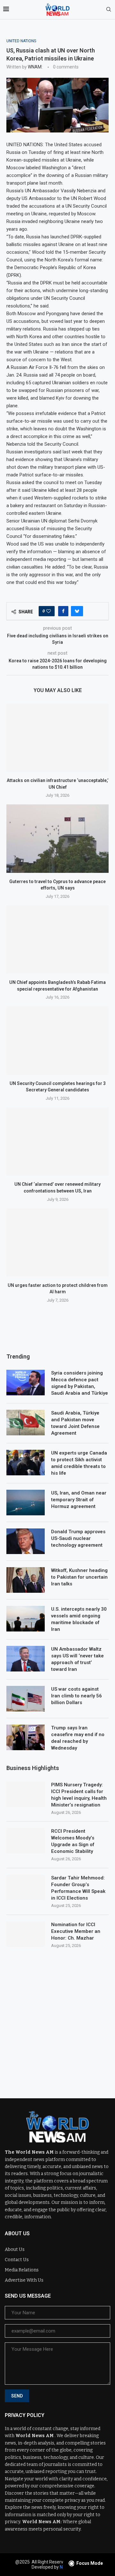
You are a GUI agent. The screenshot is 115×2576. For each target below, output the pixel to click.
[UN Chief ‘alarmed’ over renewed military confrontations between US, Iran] (57, 1141)
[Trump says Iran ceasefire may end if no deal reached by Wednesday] (26, 1737)
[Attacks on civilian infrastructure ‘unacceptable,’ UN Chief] (57, 738)
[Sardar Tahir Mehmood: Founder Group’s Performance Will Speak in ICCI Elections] (26, 1887)
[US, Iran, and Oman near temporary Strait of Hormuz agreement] (26, 1503)
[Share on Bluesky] (77, 611)
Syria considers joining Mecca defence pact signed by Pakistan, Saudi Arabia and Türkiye (80, 1383)
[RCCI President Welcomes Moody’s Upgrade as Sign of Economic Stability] (26, 1841)
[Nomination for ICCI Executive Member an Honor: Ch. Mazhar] (26, 1934)
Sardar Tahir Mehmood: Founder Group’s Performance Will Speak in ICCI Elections (78, 1888)
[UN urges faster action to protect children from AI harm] (57, 1243)
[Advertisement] (57, 2018)
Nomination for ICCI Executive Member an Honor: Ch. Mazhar (76, 1931)
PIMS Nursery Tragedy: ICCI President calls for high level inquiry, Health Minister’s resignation (79, 1795)
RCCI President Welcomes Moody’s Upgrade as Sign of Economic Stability (73, 1841)
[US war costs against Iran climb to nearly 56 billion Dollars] (26, 1699)
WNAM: (35, 67)
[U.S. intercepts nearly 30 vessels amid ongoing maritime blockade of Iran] (26, 1619)
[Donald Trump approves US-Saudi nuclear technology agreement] (26, 1541)
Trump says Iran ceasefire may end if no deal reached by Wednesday (78, 1738)
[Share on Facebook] (63, 611)
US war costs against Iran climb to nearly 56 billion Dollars (77, 1696)
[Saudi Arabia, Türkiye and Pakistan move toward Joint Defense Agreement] (26, 1423)
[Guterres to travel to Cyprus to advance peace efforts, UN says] (57, 838)
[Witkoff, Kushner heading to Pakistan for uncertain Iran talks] (26, 1580)
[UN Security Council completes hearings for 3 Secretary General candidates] (57, 1040)
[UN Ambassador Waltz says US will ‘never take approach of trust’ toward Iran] (26, 1659)
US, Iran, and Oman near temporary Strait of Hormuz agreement (79, 1500)
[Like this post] (49, 611)
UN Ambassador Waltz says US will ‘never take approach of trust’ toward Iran (77, 1659)
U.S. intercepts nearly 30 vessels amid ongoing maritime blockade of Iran (79, 1619)
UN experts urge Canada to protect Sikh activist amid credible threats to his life (79, 1463)
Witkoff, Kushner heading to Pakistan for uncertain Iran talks (79, 1577)
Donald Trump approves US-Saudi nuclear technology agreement (78, 1538)
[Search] (109, 10)
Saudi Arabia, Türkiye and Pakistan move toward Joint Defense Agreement (75, 1423)
